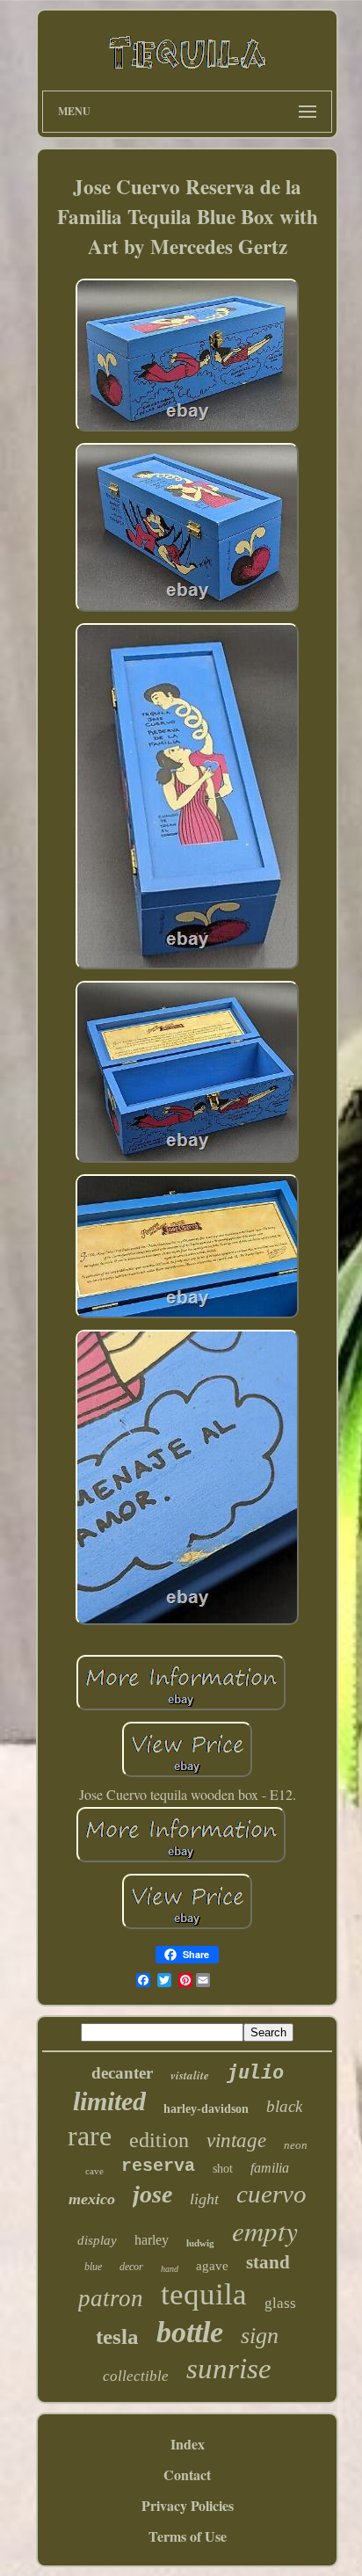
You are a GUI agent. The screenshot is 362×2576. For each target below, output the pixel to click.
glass (280, 2303)
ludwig (200, 2243)
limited (109, 2101)
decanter (122, 2073)
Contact (187, 2474)
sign (260, 2336)
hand (170, 2269)
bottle (190, 2332)
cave (94, 2171)
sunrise (229, 2369)
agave (212, 2266)
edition (159, 2140)
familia (270, 2168)
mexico (92, 2199)
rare (90, 2136)
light (204, 2199)
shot (223, 2169)
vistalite (190, 2075)
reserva (158, 2166)
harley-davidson (206, 2109)
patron (111, 2298)
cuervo (271, 2194)
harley (152, 2240)
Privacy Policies (188, 2505)
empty (265, 2230)
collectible (136, 2376)
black (284, 2106)
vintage (236, 2141)
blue (93, 2267)
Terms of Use (188, 2536)
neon (296, 2145)
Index (188, 2444)
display (97, 2240)
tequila (204, 2294)
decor (131, 2267)
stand (268, 2262)
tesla (117, 2337)
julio (255, 2072)
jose (152, 2194)
